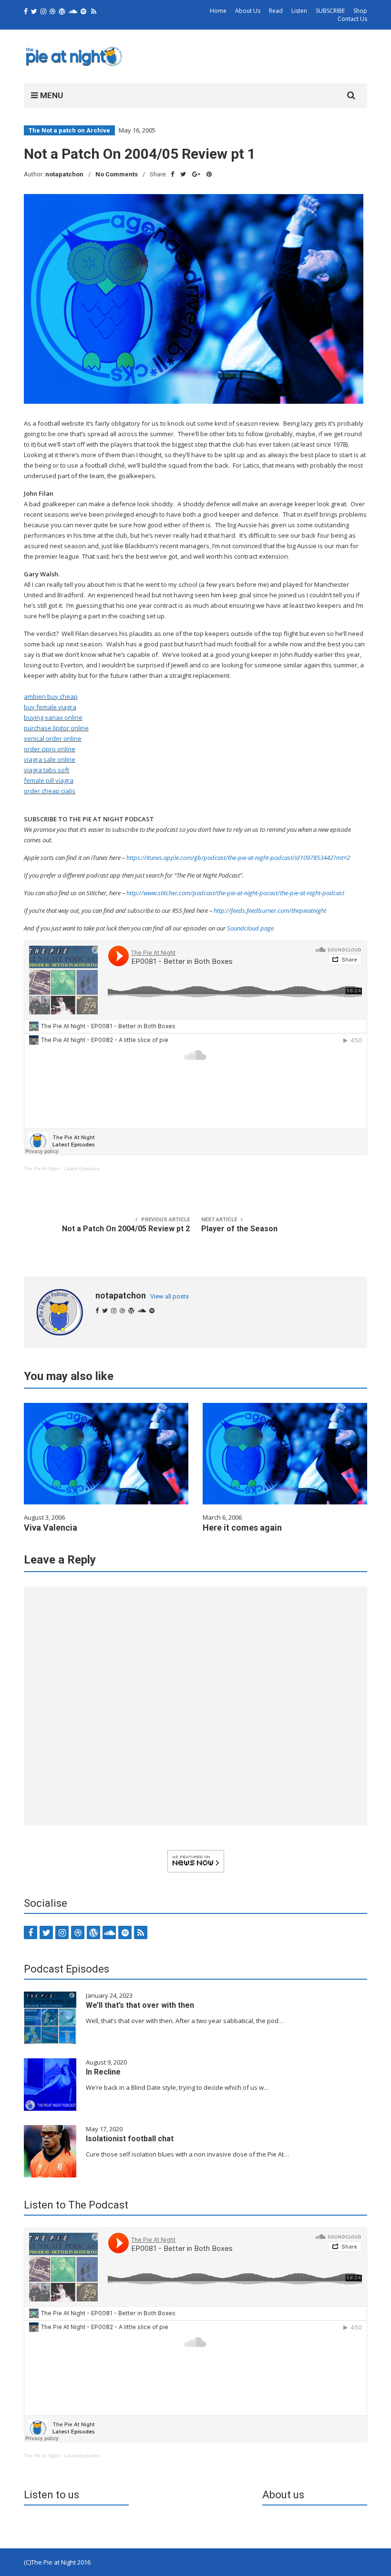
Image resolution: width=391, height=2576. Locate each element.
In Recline (103, 2072)
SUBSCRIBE (330, 11)
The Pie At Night (42, 1169)
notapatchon (64, 174)
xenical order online (53, 738)
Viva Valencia (51, 1528)
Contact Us (352, 19)
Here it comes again (242, 1528)
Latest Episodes (82, 1169)
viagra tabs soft (46, 770)
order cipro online (50, 749)
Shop (360, 11)
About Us (248, 11)
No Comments (117, 174)
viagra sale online (50, 759)
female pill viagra (49, 780)
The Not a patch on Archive (69, 130)
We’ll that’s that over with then (140, 2005)
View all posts (170, 1296)
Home (218, 11)
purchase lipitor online (56, 728)
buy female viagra (50, 707)
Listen (299, 11)
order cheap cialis (50, 791)
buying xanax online (53, 717)
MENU (51, 95)
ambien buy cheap (51, 696)
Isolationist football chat (130, 2139)
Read (276, 11)
